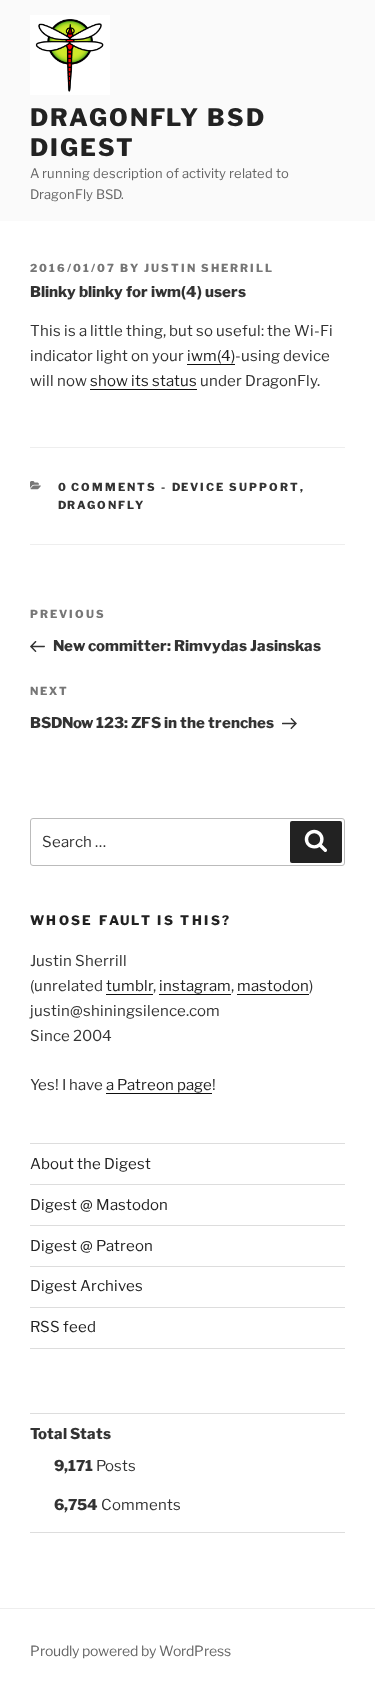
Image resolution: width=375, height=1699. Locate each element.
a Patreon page (159, 1085)
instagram (195, 986)
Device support (236, 487)
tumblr (129, 986)
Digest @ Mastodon (99, 1205)
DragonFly (102, 505)
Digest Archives (86, 1286)
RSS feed (63, 1327)
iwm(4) (211, 356)
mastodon (273, 986)
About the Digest (90, 1164)
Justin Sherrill (209, 268)
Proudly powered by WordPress (130, 1650)
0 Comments (108, 487)
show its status (143, 381)
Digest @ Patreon (91, 1246)
